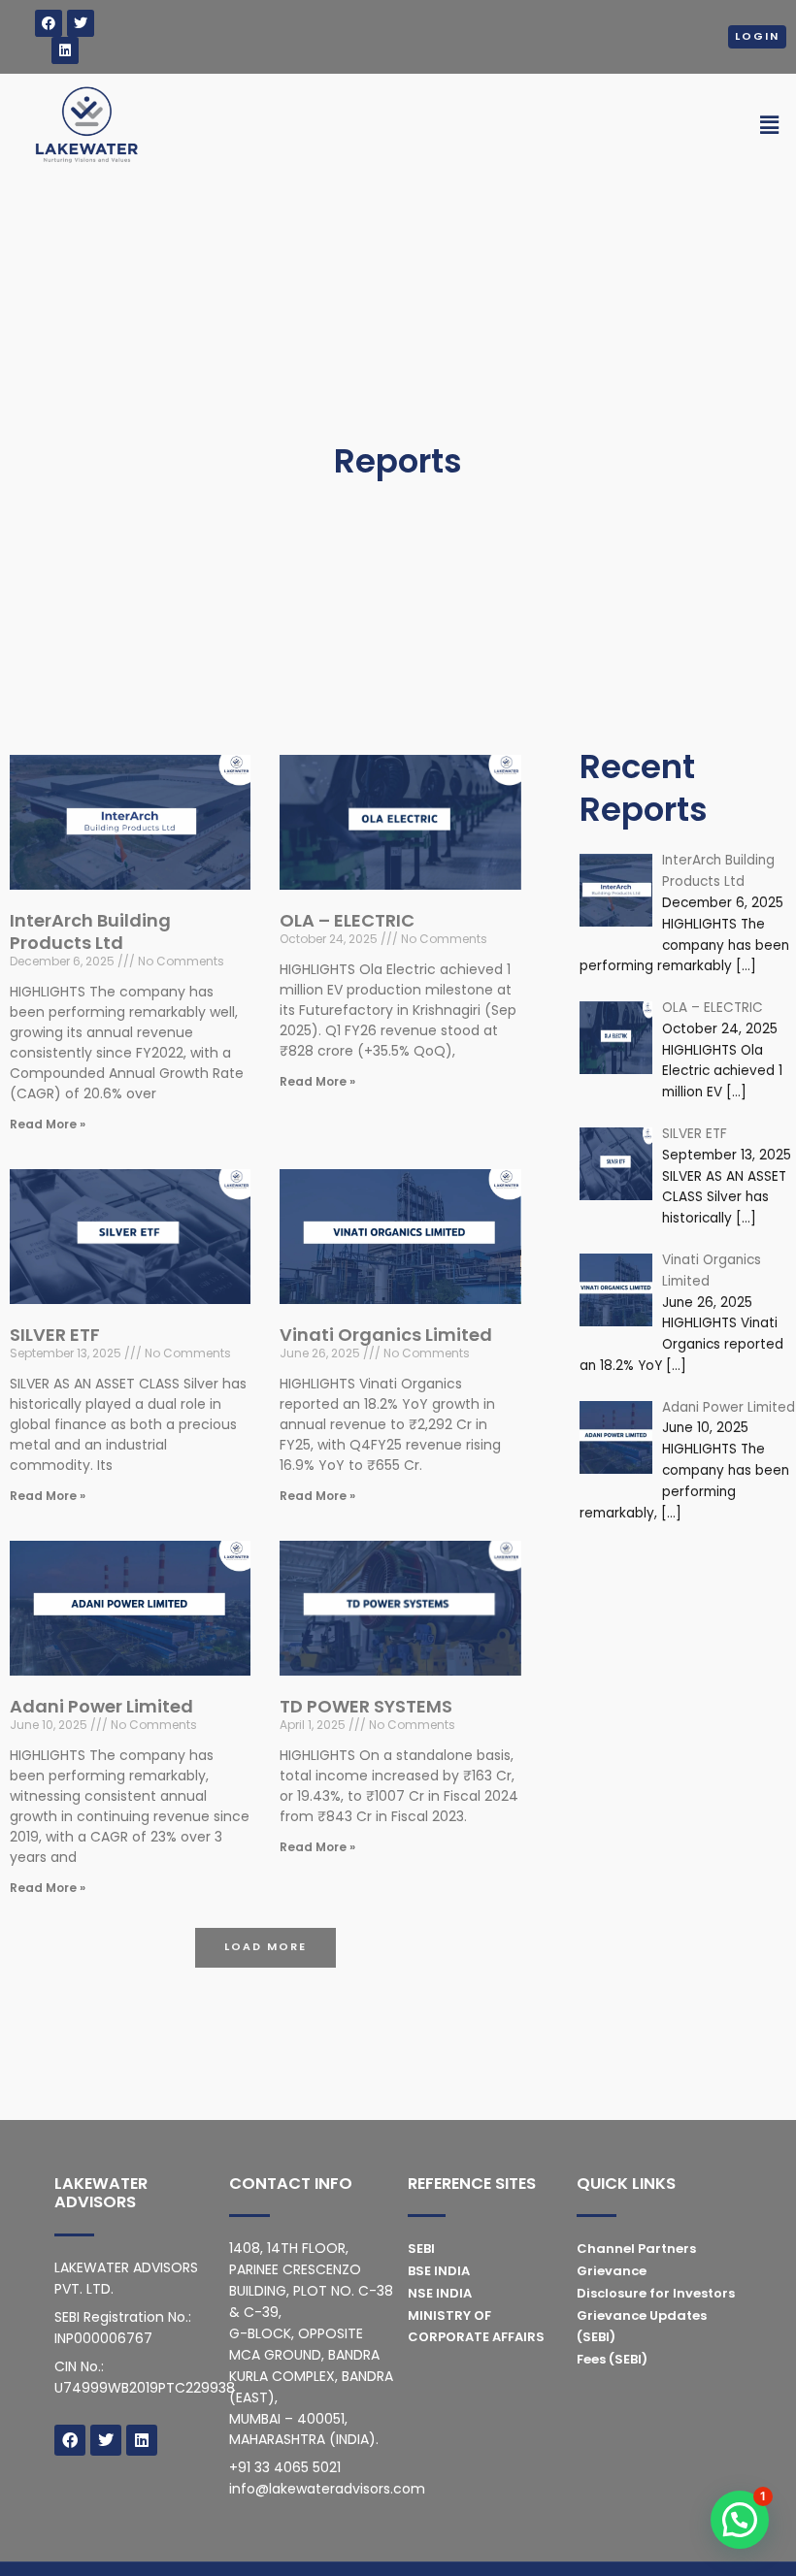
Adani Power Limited (101, 1706)
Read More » (48, 1124)
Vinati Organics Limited (386, 1335)
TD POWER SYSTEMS (366, 1706)
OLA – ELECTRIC (347, 920)
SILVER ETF (55, 1335)
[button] (265, 1948)
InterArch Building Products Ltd (90, 931)
